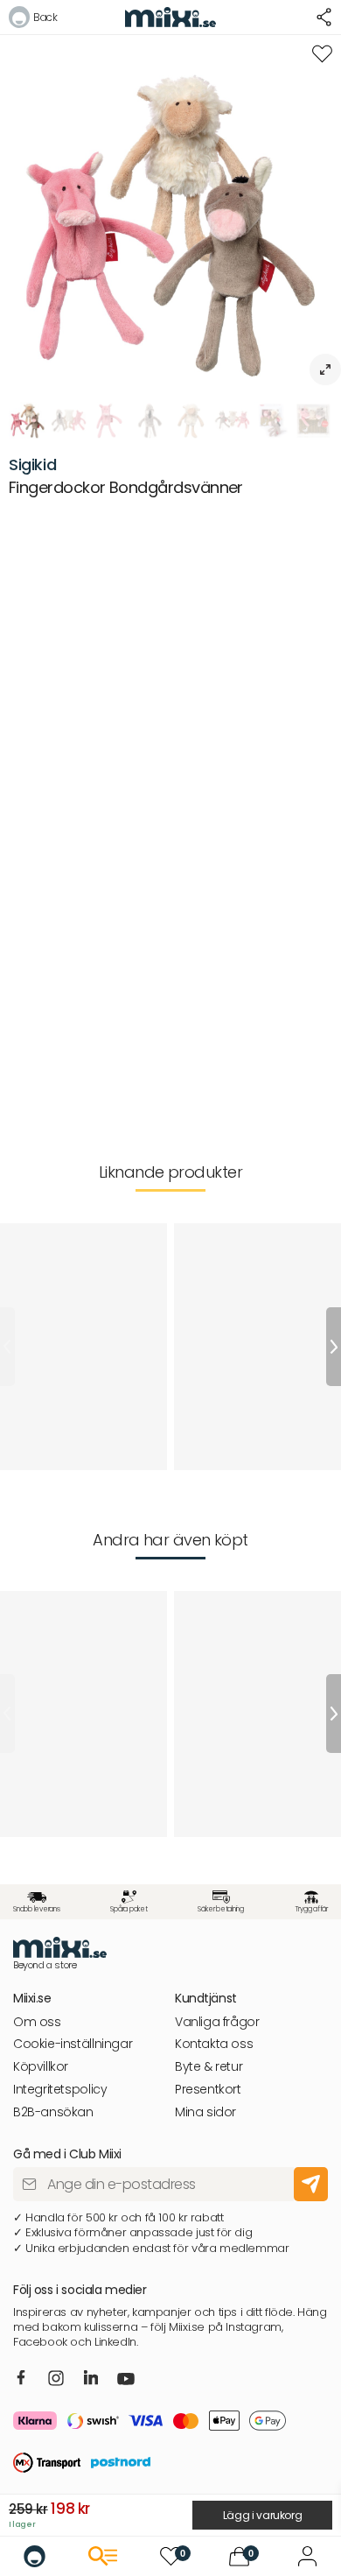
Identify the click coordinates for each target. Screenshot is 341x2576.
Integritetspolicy (60, 2090)
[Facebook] (21, 2378)
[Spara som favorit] (322, 54)
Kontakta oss (214, 2044)
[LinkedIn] (91, 2378)
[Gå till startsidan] (35, 2556)
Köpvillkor (41, 2067)
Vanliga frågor (217, 2022)
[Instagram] (56, 2379)
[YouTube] (126, 2381)
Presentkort (208, 2090)
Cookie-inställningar (73, 2044)
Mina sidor (205, 2112)
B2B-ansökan (53, 2112)
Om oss (37, 2022)
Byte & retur (209, 2067)
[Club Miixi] (307, 2556)
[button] (33, 20)
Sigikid (32, 465)
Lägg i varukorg (263, 2515)
